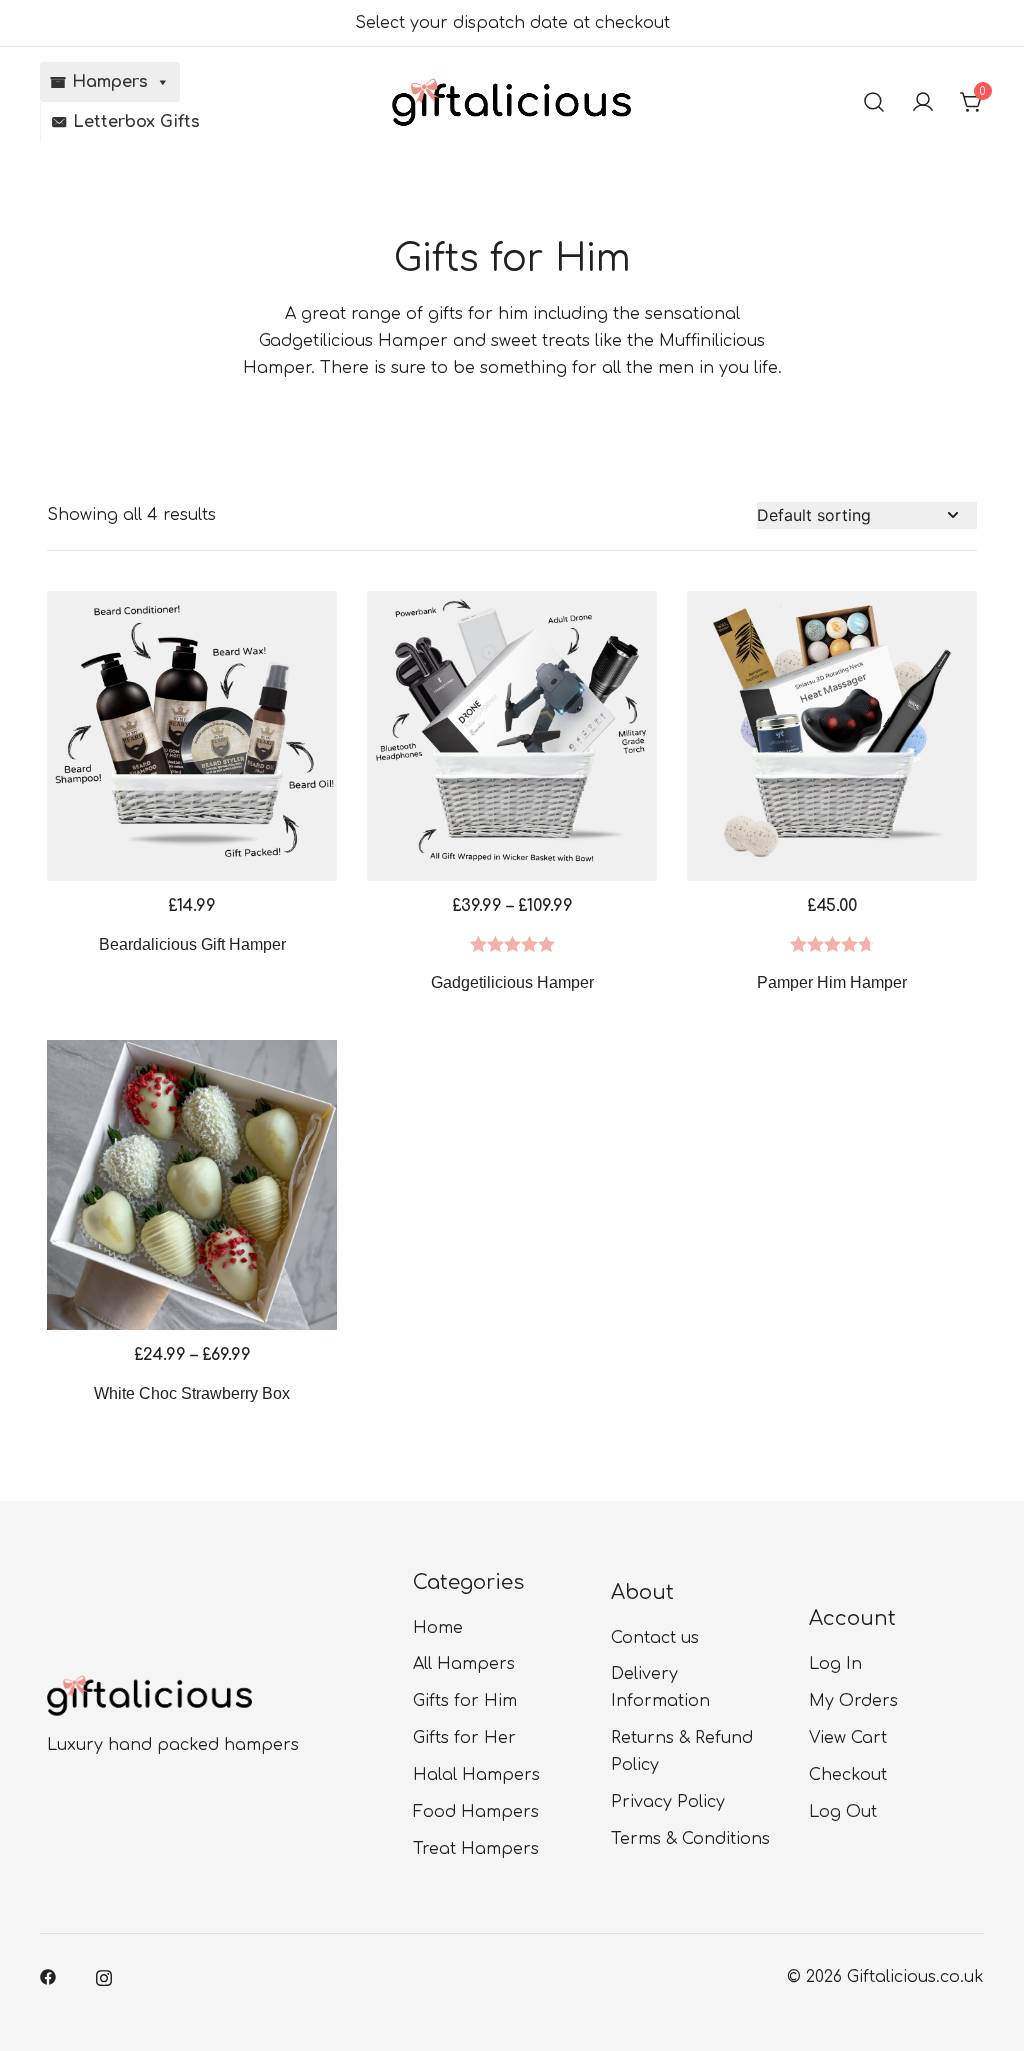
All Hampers (464, 1664)
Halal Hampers (476, 1775)
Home (438, 1628)
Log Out (843, 1812)
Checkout (848, 1775)
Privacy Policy (668, 1802)
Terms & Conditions (690, 1839)
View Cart (848, 1738)
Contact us (655, 1638)
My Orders (853, 1701)
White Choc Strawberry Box (192, 1393)
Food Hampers (476, 1812)
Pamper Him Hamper (832, 982)
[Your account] (923, 102)
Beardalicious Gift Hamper (192, 944)
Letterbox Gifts (136, 122)
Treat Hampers (476, 1849)
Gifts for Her (464, 1738)
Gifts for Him (465, 1701)
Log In (835, 1664)
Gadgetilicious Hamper (512, 982)
